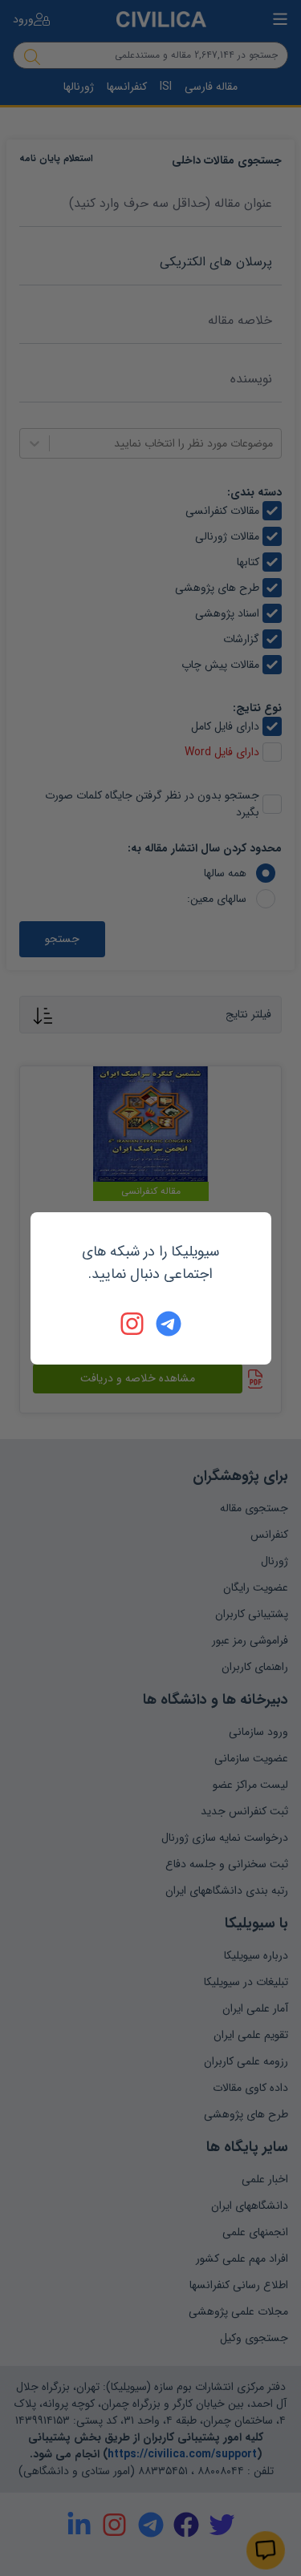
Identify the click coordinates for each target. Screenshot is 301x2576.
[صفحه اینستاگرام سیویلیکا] (133, 1324)
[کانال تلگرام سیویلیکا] (169, 1324)
